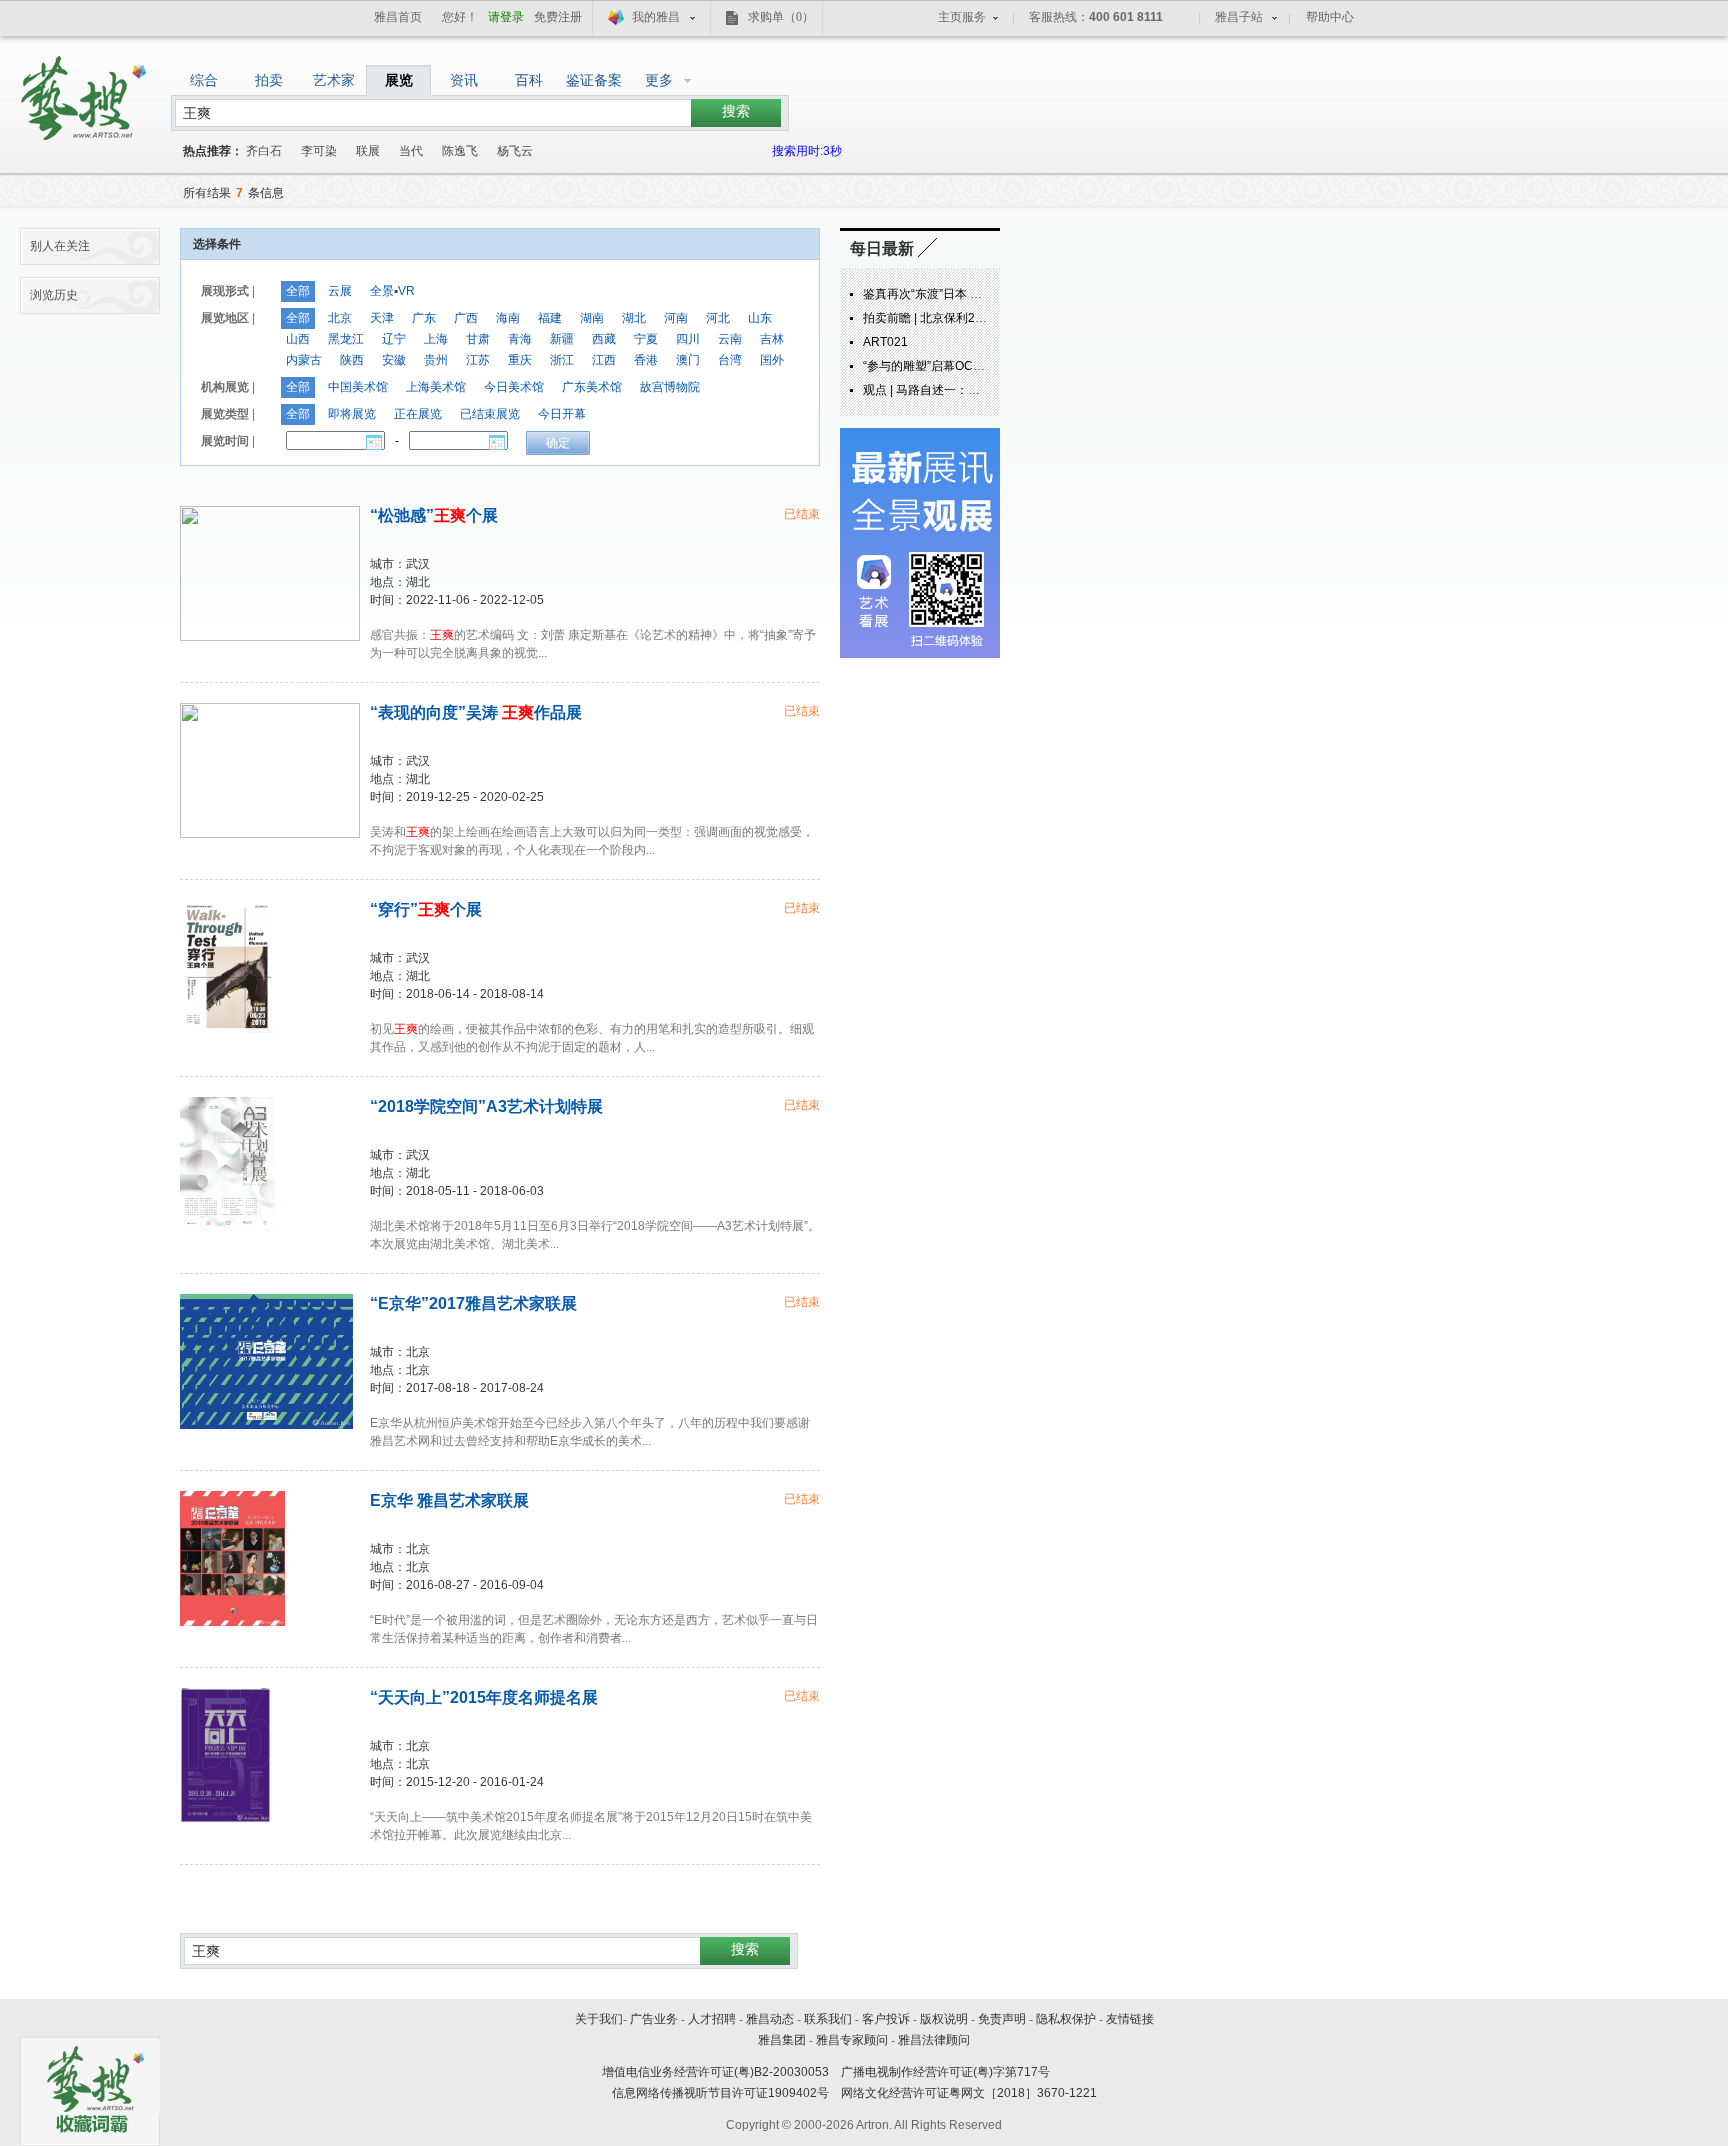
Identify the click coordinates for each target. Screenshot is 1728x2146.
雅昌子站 (1239, 17)
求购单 (781, 17)
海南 (508, 318)
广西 (466, 318)
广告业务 (654, 2019)
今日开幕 (562, 414)
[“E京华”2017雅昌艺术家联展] (266, 1361)
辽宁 (394, 339)
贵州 (436, 360)
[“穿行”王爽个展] (227, 967)
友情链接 (1130, 2019)
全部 (298, 291)
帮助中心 (1330, 17)
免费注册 (558, 17)
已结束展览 (490, 414)
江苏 (478, 360)
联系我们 (828, 2019)
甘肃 (478, 339)
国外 (772, 360)
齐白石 (264, 151)
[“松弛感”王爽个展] (270, 573)
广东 (424, 318)
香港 (646, 360)
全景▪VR (392, 291)
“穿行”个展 (426, 909)
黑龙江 (346, 339)
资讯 (464, 80)
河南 (676, 318)
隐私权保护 (1066, 2019)
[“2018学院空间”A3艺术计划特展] (227, 1164)
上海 (436, 339)
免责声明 (1002, 2019)
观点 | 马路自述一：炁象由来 (939, 390)
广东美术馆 (592, 387)
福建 (550, 318)
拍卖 (269, 80)
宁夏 (646, 339)
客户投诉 (886, 2019)
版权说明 (944, 2019)
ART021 (885, 342)
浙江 (562, 360)
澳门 (688, 360)
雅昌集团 (782, 2040)
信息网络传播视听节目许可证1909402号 (720, 2093)
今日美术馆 (514, 387)
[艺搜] (85, 91)
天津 (382, 318)
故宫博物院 (670, 387)
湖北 (634, 318)
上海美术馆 (436, 387)
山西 (298, 339)
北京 (340, 318)
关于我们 (599, 2019)
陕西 (352, 360)
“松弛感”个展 (434, 515)
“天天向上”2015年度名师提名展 (484, 1697)
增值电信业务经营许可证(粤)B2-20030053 (715, 2072)
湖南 (592, 318)
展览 (399, 80)
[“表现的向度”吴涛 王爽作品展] (270, 770)
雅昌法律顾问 (934, 2040)
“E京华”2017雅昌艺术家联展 (473, 1303)
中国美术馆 (358, 387)
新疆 (562, 339)
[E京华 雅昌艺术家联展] (232, 1558)
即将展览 (352, 414)
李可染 (319, 151)
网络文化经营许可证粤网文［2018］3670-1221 (969, 2093)
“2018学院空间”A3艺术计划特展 (486, 1106)
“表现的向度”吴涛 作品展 (476, 712)
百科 (529, 80)
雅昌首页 (398, 17)
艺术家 (334, 80)
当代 (411, 151)
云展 (340, 291)
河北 (718, 318)
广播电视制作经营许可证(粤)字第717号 (945, 2072)
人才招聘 (712, 2019)
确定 (558, 443)
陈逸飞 (460, 151)
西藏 (604, 339)
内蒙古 (304, 360)
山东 (760, 318)
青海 (520, 339)
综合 (204, 80)
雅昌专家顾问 (852, 2040)
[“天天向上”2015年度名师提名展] (225, 1755)
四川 (688, 339)
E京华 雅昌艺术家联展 (449, 1500)
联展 (368, 151)
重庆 (520, 360)
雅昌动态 (770, 2019)
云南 (730, 339)
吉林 (772, 339)
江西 (604, 360)
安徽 (394, 360)
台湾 (730, 360)
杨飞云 (515, 151)
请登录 (506, 17)
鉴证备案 (594, 80)
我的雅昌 (656, 17)
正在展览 (418, 414)
